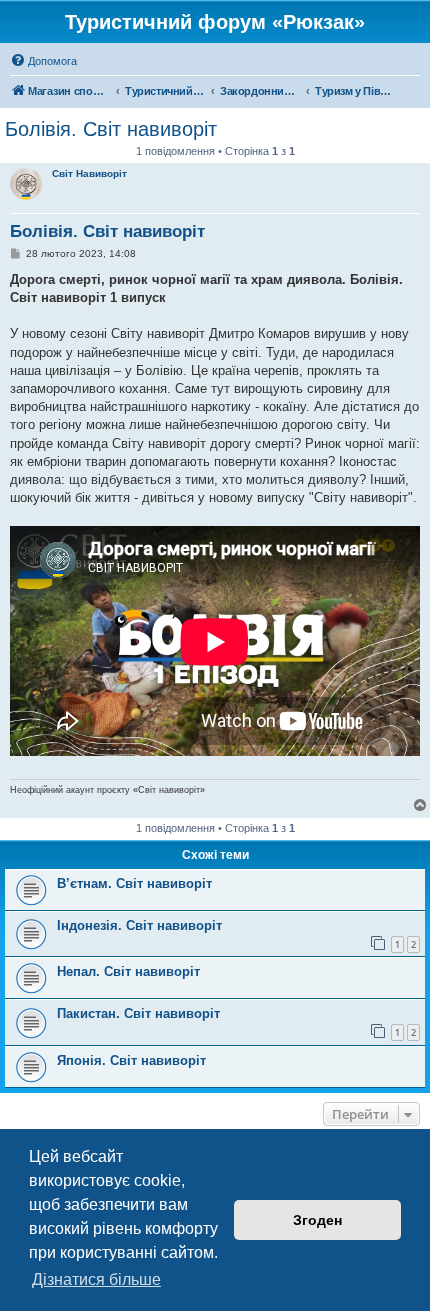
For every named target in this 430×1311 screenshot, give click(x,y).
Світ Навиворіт (89, 173)
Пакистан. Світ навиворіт (138, 1013)
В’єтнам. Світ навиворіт (134, 883)
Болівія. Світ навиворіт (111, 129)
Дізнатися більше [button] (96, 1279)
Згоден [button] (317, 1220)
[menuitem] (43, 61)
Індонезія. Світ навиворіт (139, 925)
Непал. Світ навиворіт (128, 971)
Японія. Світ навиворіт (131, 1060)
